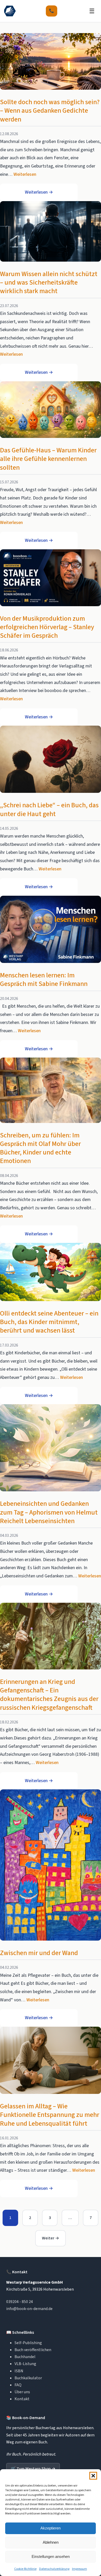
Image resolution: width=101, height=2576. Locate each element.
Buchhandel (25, 2357)
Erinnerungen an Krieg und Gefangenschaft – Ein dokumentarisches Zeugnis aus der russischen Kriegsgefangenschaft (49, 1695)
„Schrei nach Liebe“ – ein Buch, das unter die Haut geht (49, 810)
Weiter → (51, 2238)
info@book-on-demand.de (29, 2309)
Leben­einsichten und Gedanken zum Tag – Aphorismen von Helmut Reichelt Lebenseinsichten (49, 1512)
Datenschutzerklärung (54, 2569)
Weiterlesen (25, 174)
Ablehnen (51, 2542)
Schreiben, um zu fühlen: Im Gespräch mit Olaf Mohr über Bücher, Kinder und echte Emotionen (40, 1148)
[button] (93, 2476)
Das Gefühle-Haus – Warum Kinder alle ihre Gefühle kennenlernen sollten (48, 459)
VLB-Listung (25, 2364)
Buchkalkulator (28, 2378)
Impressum (80, 2569)
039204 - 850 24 (20, 2302)
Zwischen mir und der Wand (39, 1953)
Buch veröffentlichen (33, 2350)
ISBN (19, 2371)
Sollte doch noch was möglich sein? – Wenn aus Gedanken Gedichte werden (50, 111)
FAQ (18, 2385)
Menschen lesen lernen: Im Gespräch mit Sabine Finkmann (44, 980)
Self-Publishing (28, 2343)
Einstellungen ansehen (51, 2556)
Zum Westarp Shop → (33, 2469)
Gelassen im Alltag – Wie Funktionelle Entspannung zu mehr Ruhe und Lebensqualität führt (50, 2115)
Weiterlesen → (39, 192)
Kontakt (22, 2399)
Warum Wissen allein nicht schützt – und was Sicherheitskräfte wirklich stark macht (49, 283)
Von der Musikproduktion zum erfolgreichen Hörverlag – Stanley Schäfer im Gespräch (47, 627)
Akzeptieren (51, 2528)
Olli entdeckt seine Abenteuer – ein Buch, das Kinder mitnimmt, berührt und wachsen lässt (49, 1322)
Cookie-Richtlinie (25, 2569)
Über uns (22, 2392)
